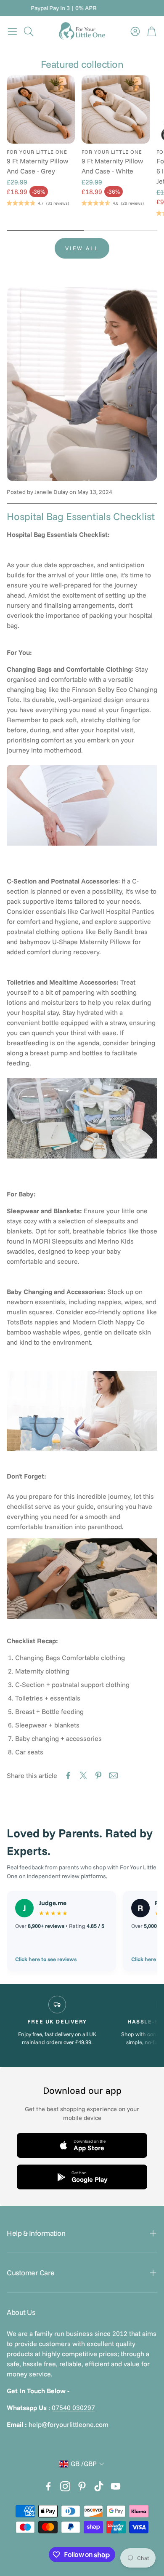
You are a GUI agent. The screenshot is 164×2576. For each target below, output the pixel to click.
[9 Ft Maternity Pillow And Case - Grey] (41, 109)
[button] (12, 31)
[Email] (114, 1775)
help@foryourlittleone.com (69, 2424)
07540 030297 (73, 2408)
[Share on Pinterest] (98, 1775)
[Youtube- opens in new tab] (116, 2486)
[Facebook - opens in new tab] (48, 2486)
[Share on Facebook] (68, 1775)
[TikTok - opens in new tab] (99, 2486)
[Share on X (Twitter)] (83, 1775)
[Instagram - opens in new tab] (65, 2486)
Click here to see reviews (46, 1959)
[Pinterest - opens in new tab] (82, 2486)
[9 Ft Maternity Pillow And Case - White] (116, 109)
